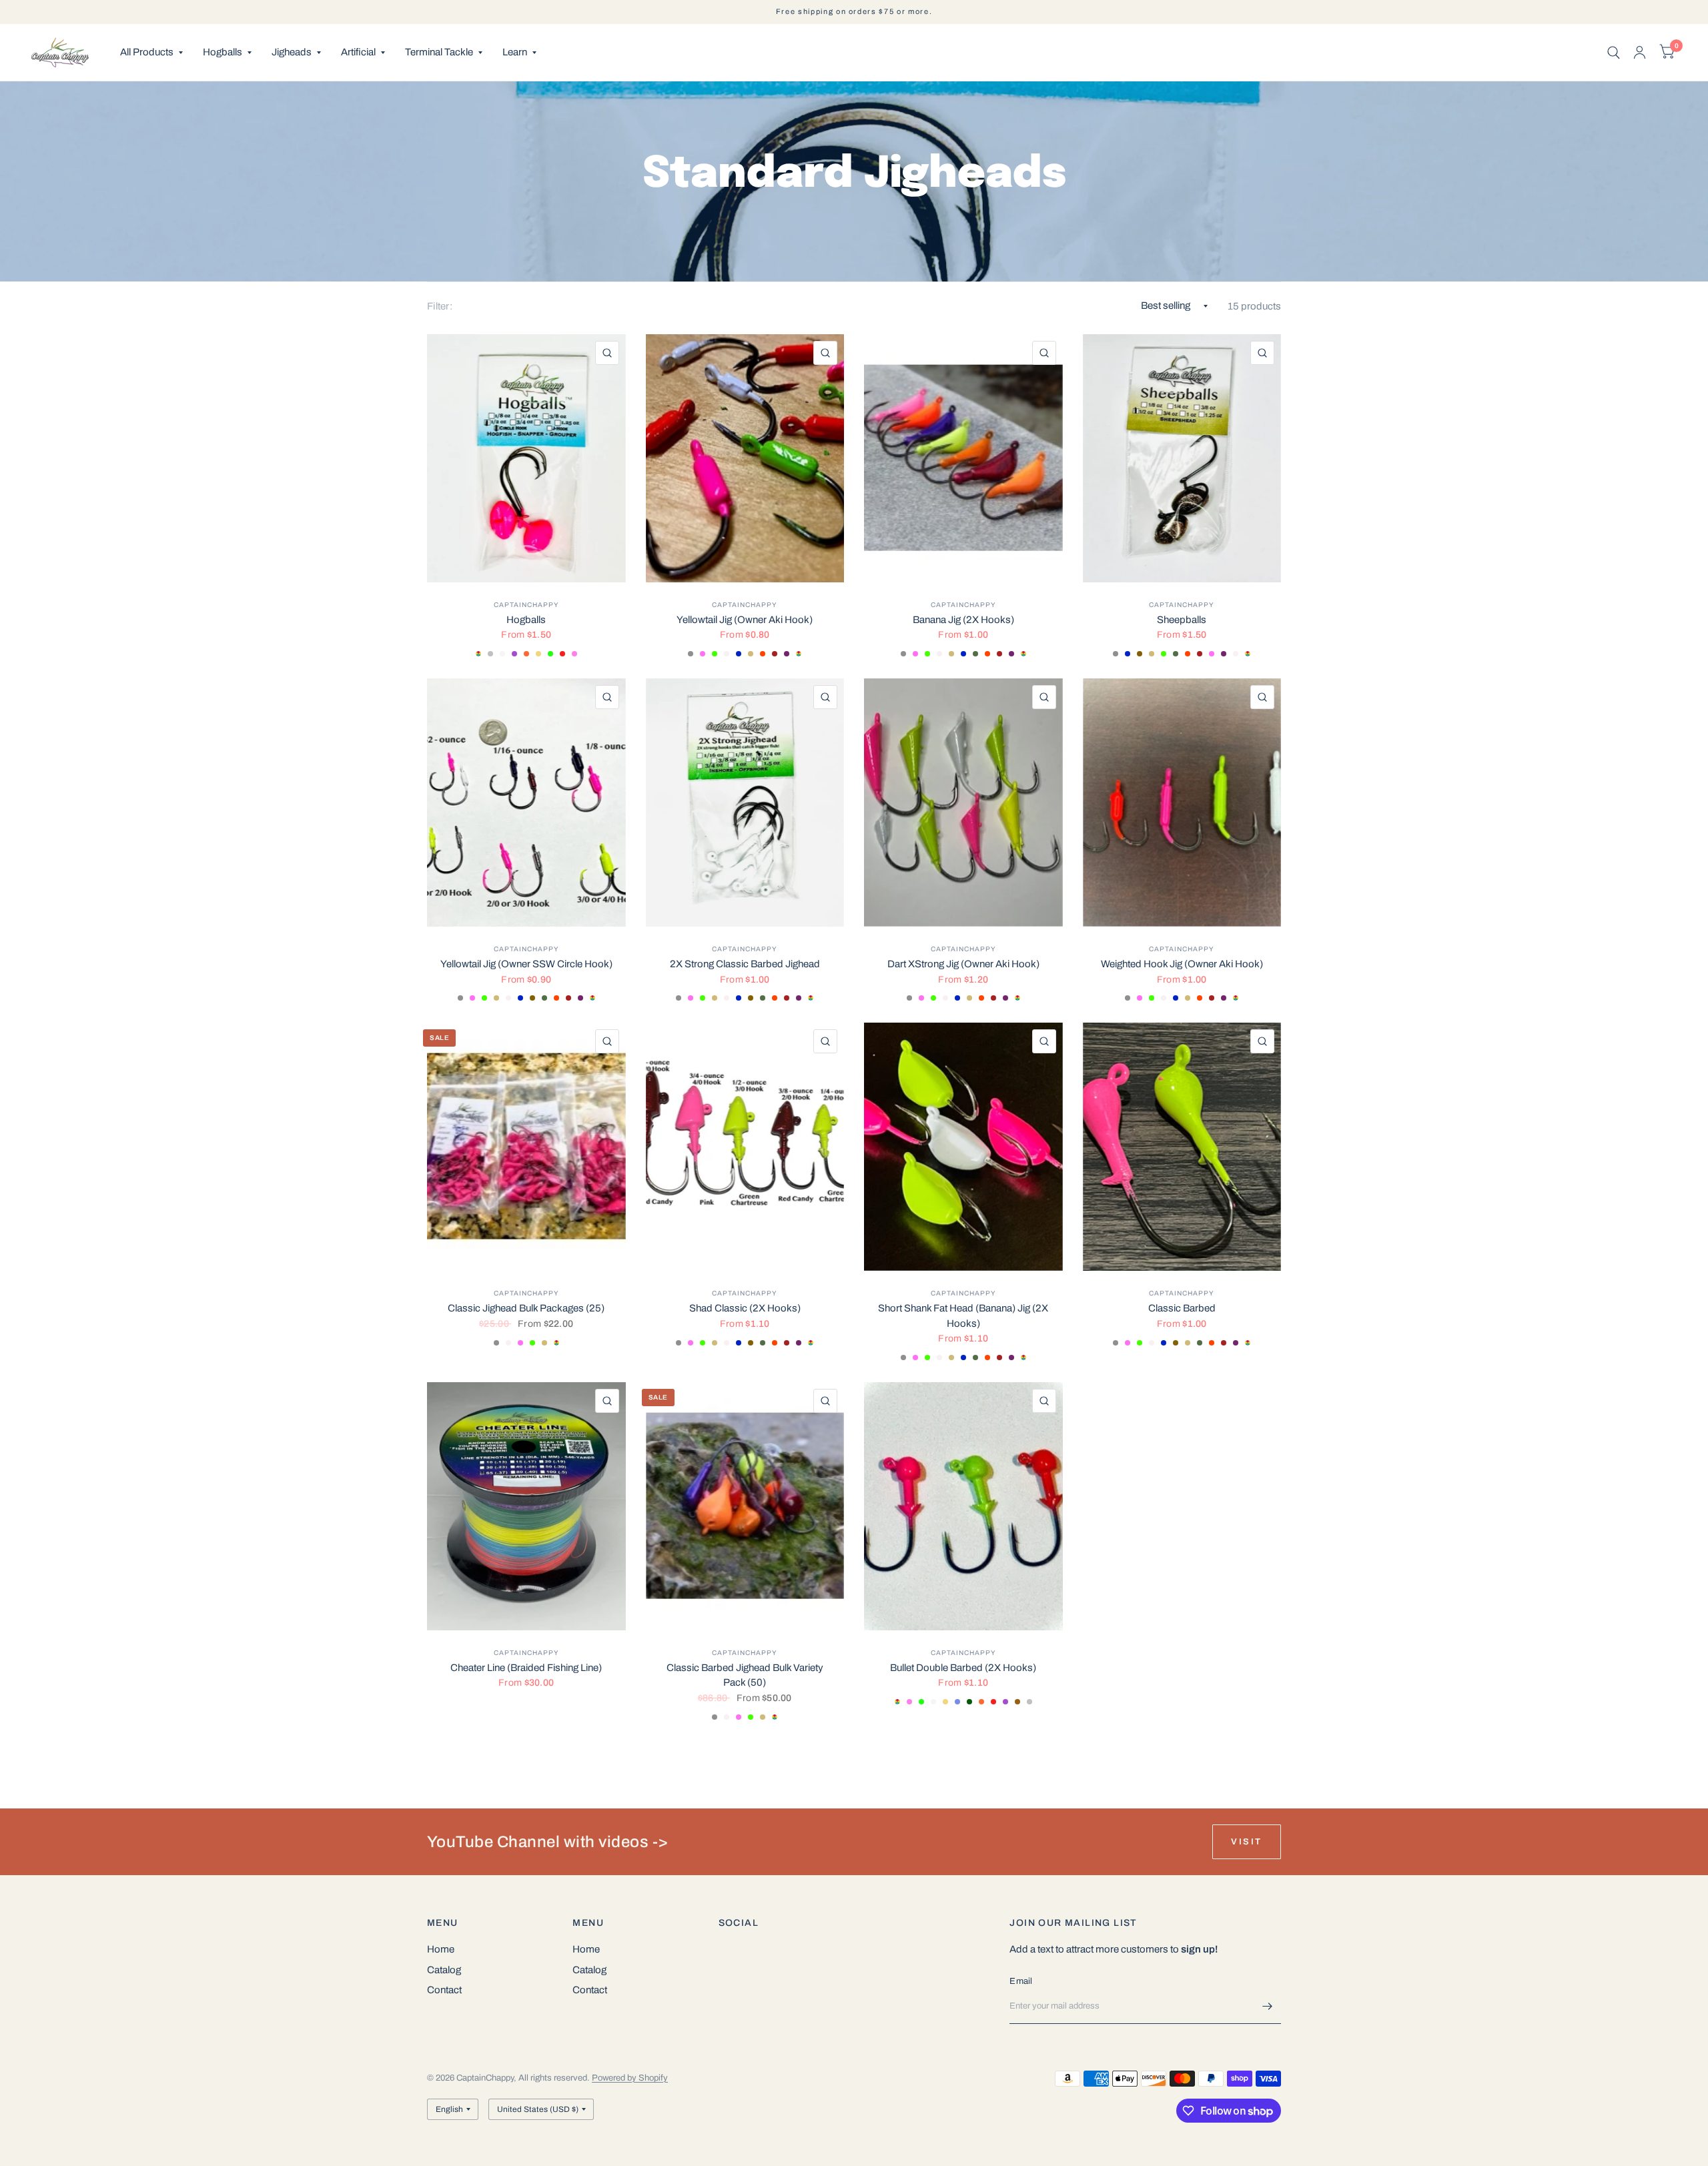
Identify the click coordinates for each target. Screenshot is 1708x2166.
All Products (147, 52)
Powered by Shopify (630, 2078)
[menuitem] (151, 53)
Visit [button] (1247, 1842)
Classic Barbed (1182, 1308)
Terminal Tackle (439, 52)
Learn (515, 52)
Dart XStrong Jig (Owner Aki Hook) (963, 964)
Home (441, 1949)
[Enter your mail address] (1268, 2007)
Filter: (440, 306)
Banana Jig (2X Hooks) (963, 620)
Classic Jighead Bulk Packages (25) (526, 1308)
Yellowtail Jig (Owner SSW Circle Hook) (526, 964)
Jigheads (292, 52)
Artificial (358, 52)
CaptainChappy (526, 605)
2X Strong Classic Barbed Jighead (745, 964)
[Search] (1614, 52)
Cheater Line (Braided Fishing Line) (526, 1668)
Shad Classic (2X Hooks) (745, 1308)
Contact (444, 1990)
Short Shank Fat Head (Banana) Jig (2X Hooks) (963, 1316)
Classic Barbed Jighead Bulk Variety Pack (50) (745, 1675)
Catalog (444, 1970)
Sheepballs (1182, 620)
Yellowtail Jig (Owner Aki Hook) (745, 620)
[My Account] (1640, 52)
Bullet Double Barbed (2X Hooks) (963, 1668)
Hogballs (223, 52)
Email (1021, 1981)
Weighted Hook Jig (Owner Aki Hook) (1182, 964)
